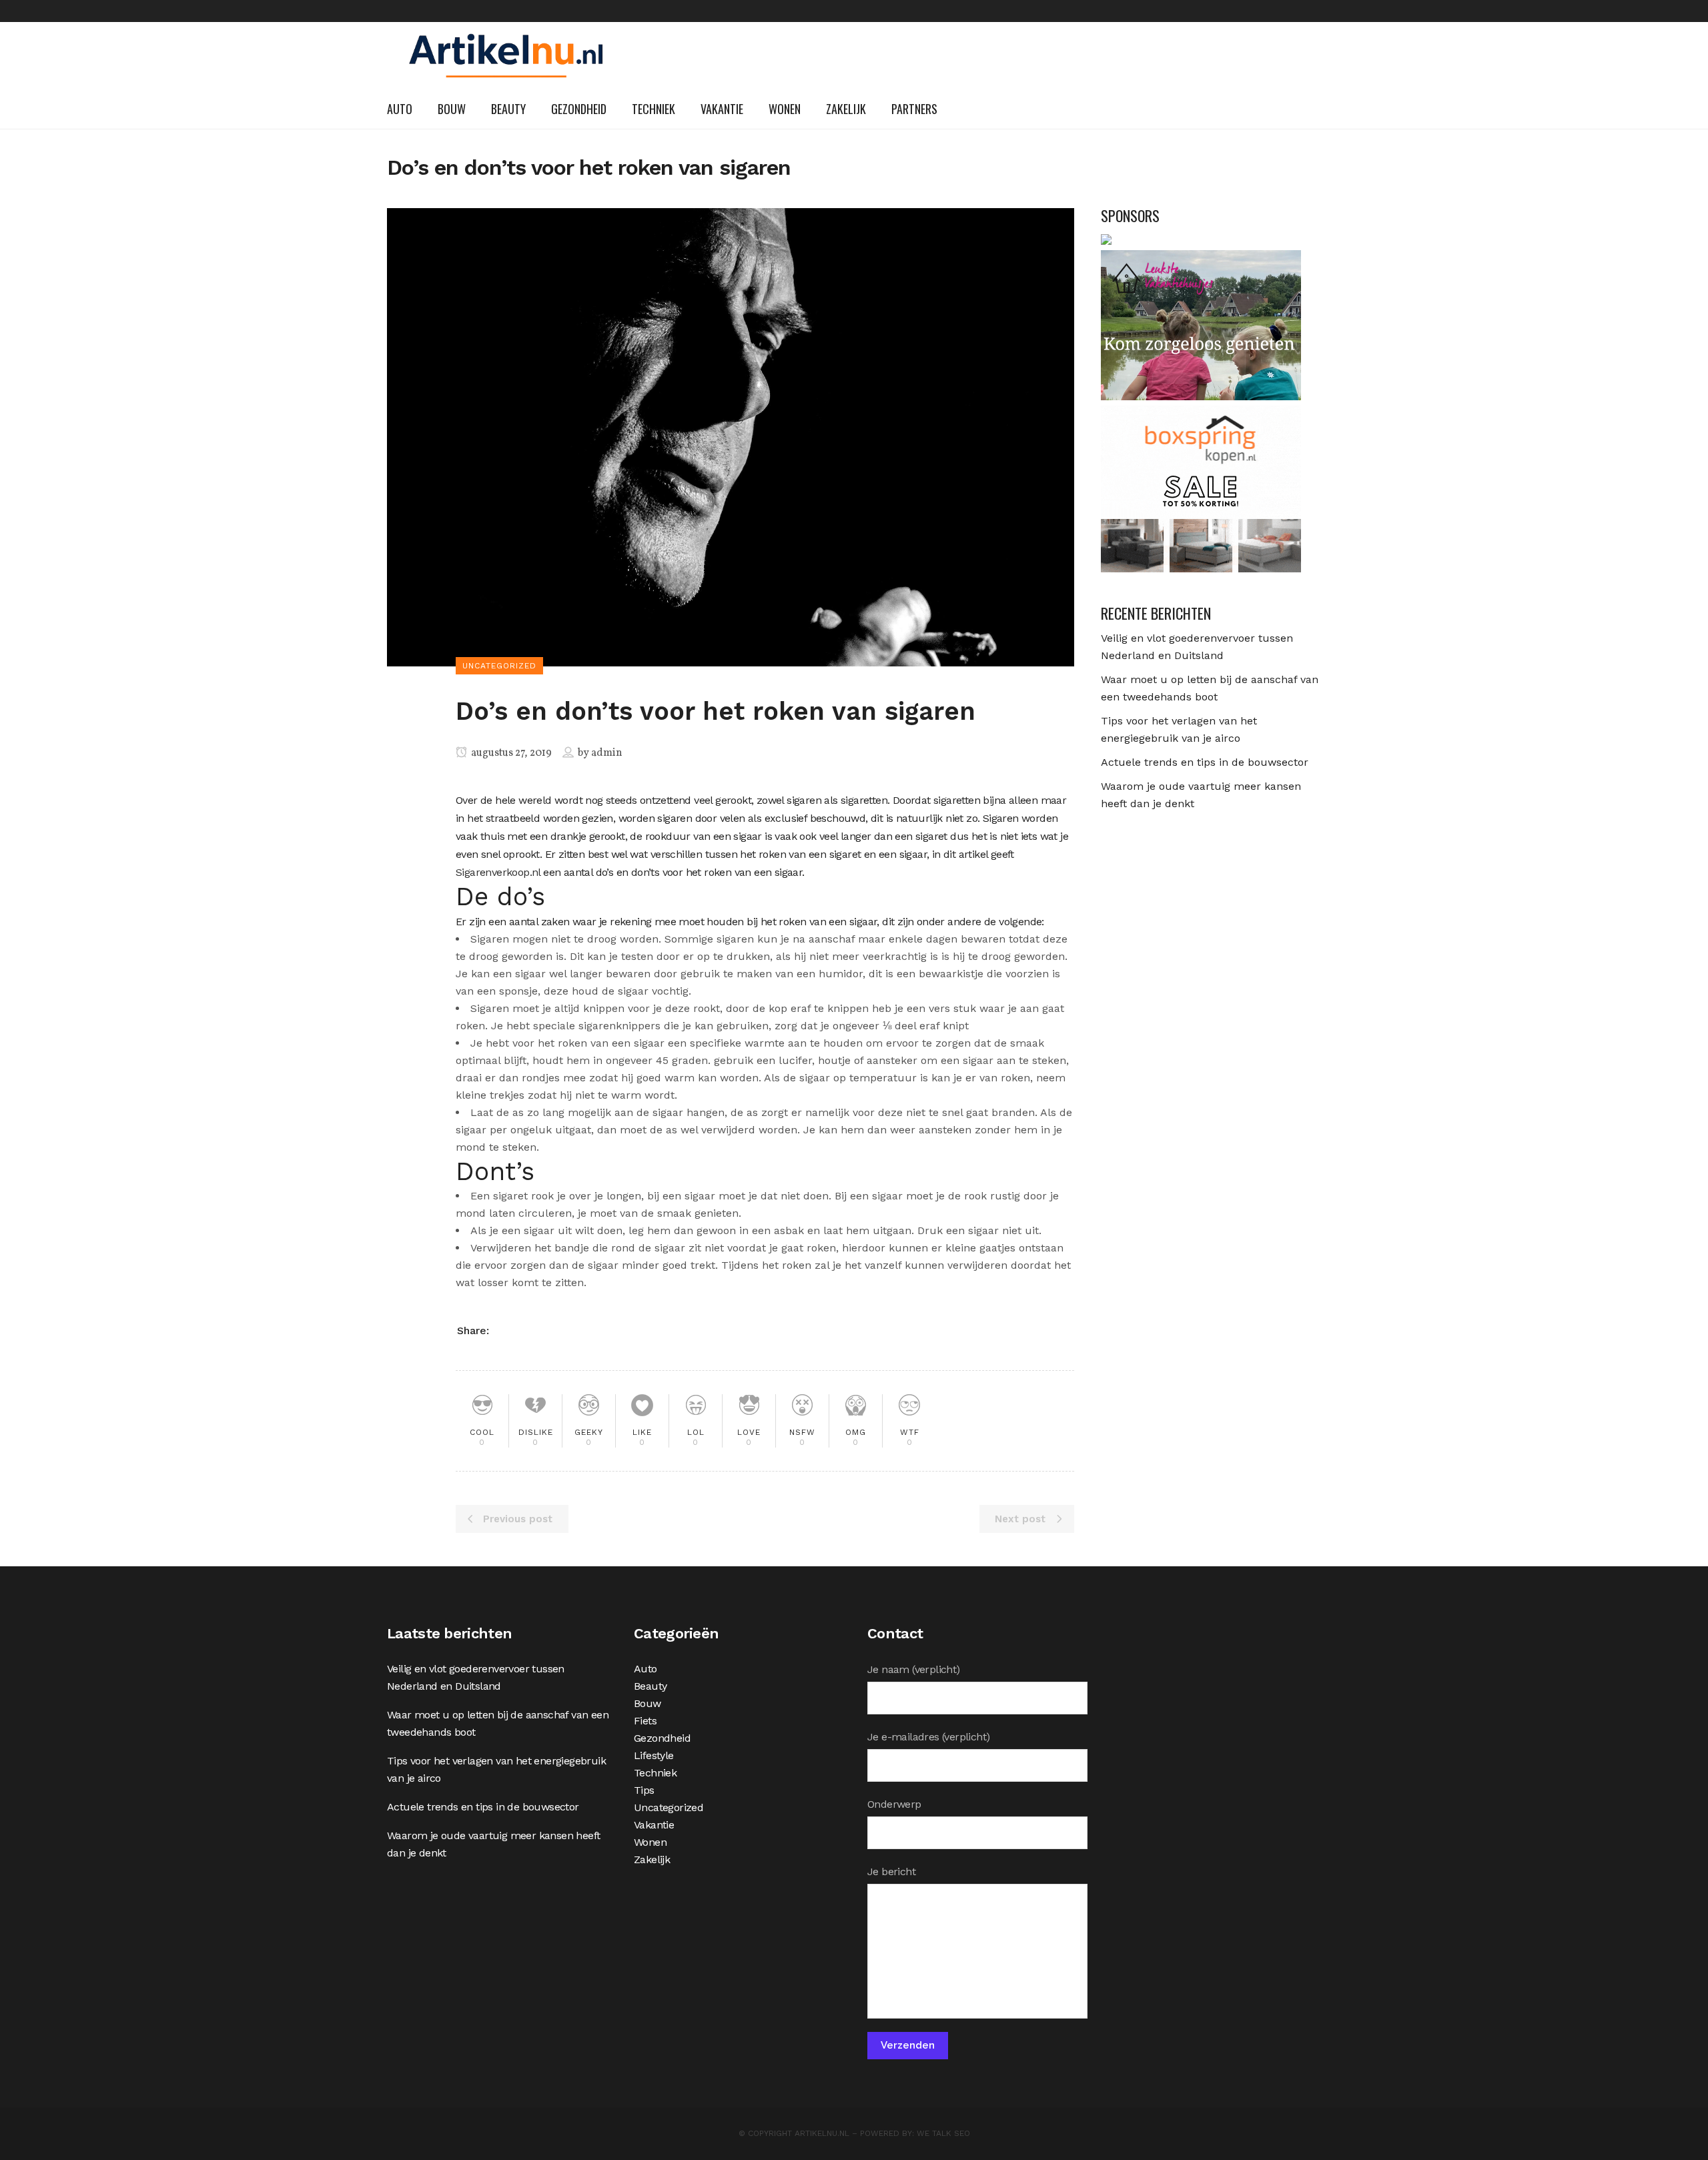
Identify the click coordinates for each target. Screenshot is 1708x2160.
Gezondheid (662, 1738)
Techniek (655, 1773)
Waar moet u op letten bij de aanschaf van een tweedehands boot (498, 1723)
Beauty (650, 1686)
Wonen (650, 1842)
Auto (646, 1669)
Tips (644, 1790)
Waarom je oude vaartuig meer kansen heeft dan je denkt (493, 1844)
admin (607, 753)
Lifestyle (654, 1755)
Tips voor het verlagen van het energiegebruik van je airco (496, 1769)
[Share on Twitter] (526, 1330)
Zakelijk (652, 1859)
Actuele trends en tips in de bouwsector (1205, 762)
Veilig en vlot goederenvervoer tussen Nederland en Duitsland (476, 1677)
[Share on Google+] (546, 1330)
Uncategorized (669, 1807)
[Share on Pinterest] (566, 1330)
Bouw (648, 1703)
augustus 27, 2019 (510, 753)
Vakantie (654, 1825)
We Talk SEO (943, 2133)
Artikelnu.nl (822, 2133)
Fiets (645, 1721)
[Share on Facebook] (506, 1330)
